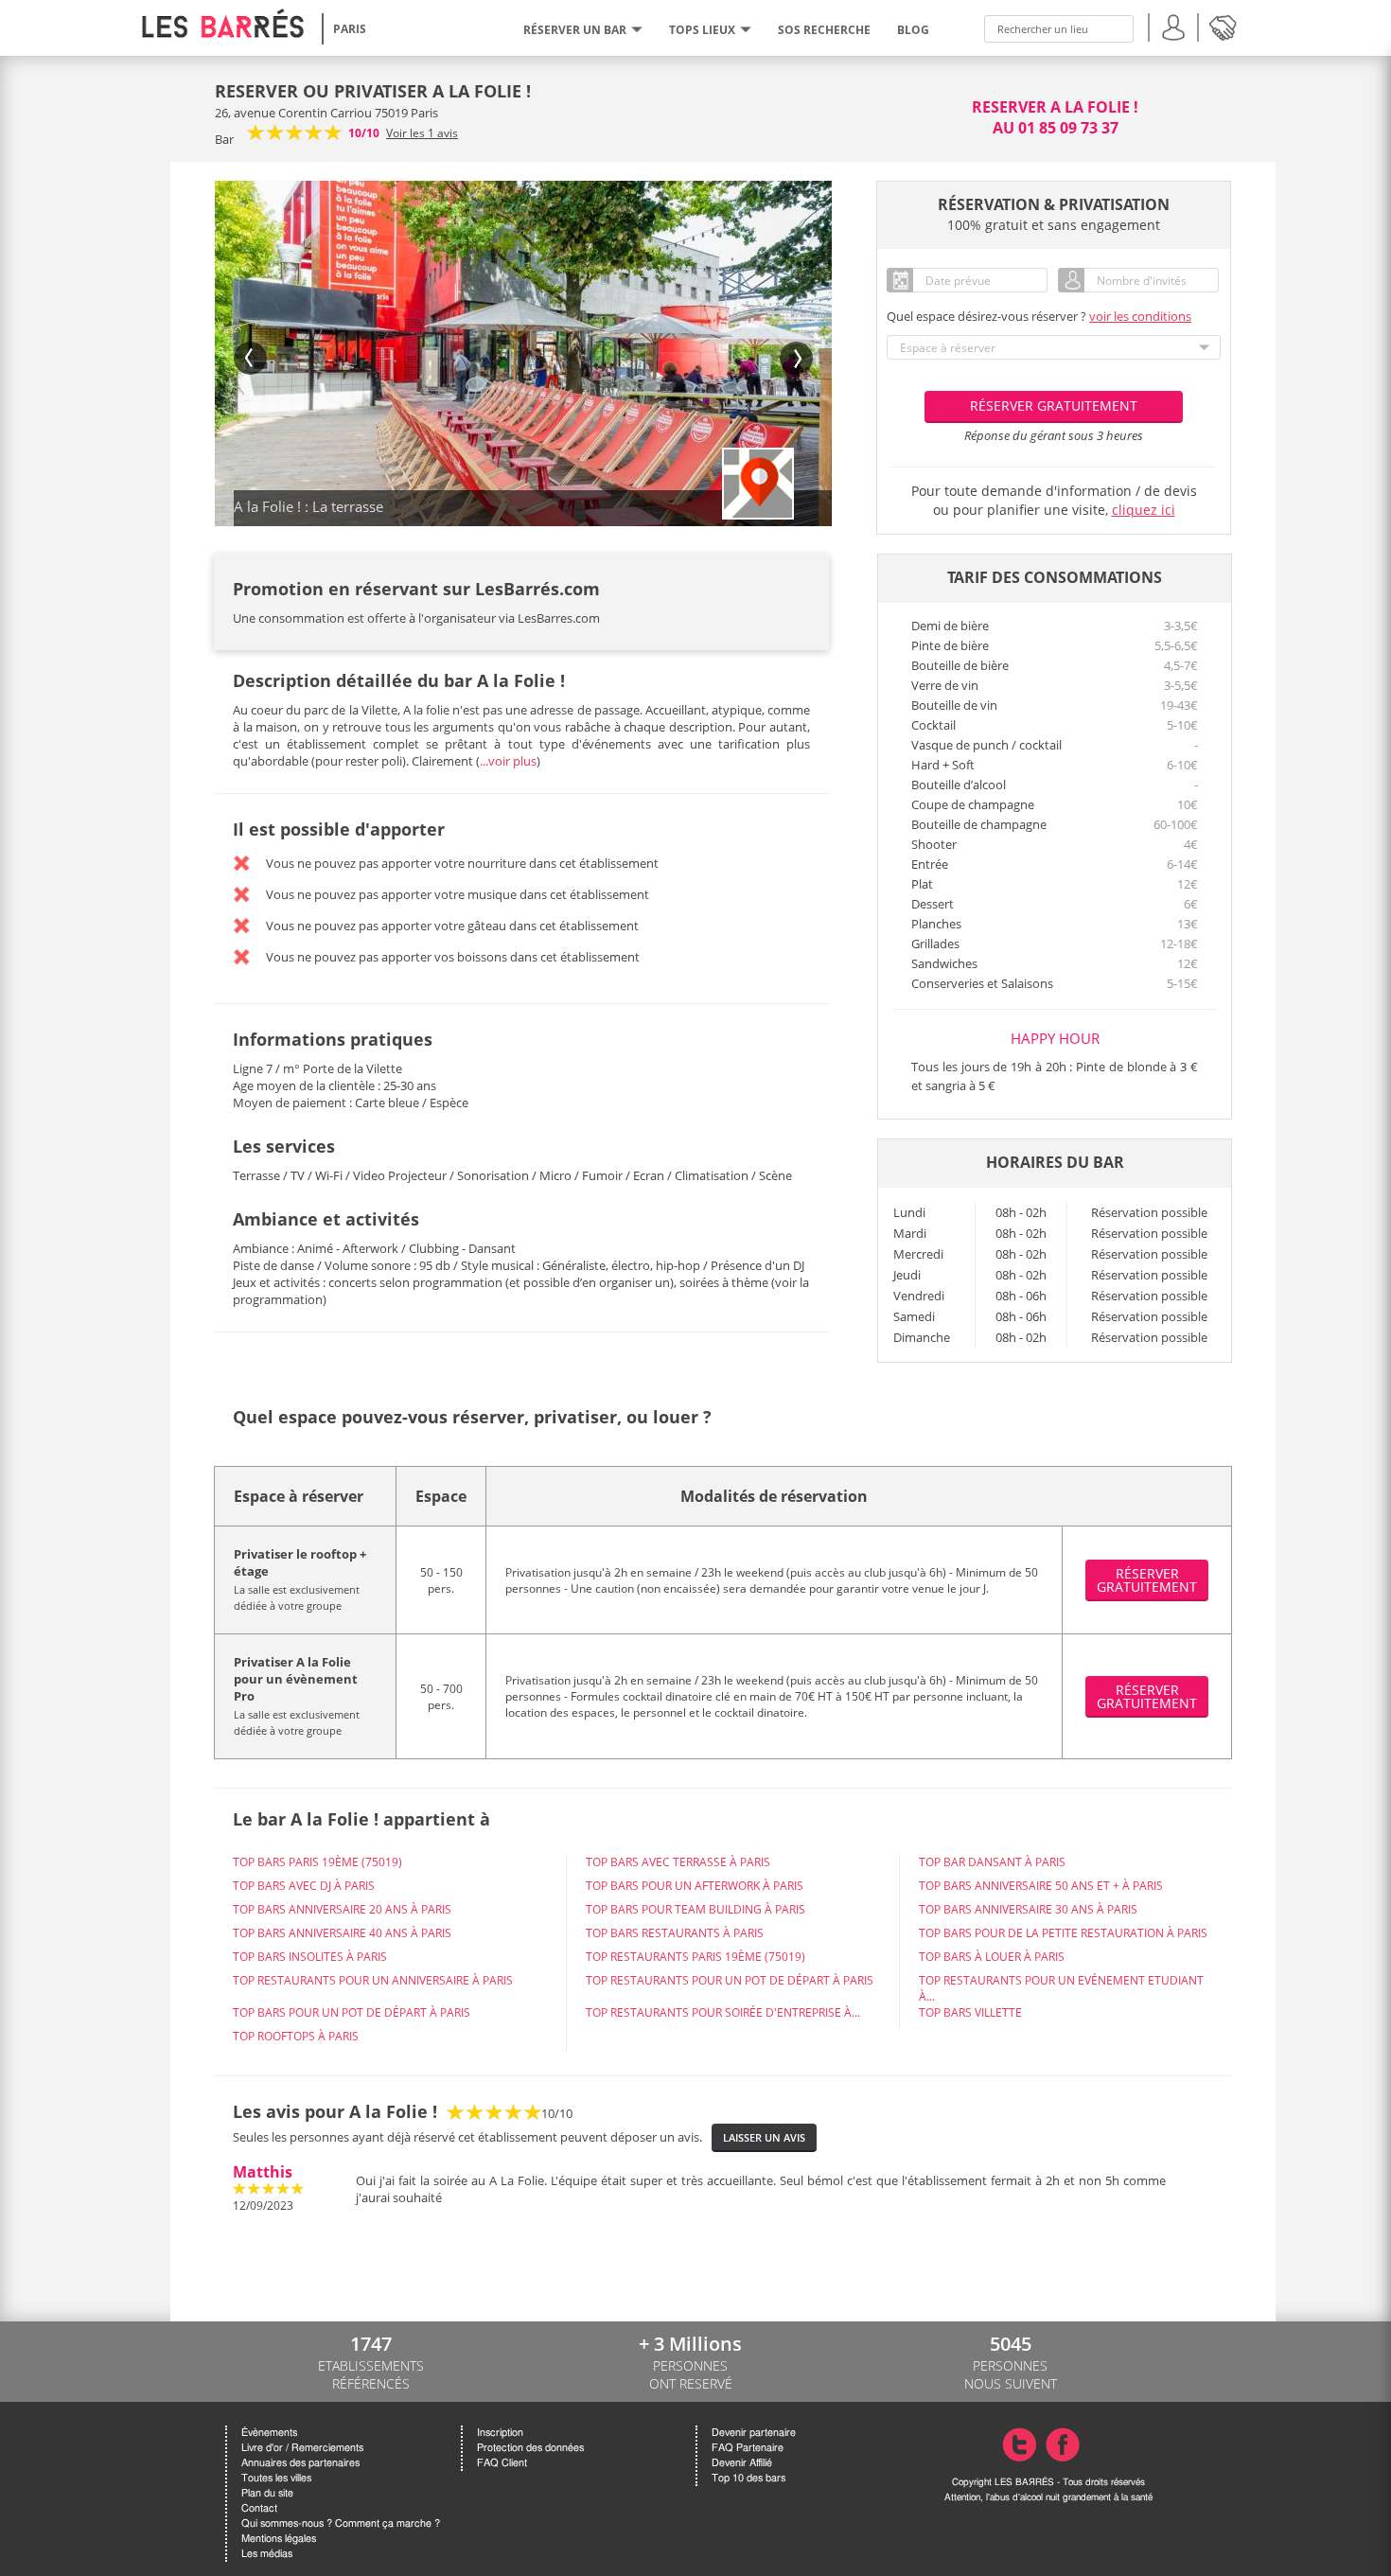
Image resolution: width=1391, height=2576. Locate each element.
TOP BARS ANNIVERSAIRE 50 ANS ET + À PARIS (1041, 1886)
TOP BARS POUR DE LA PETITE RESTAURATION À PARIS (1063, 1933)
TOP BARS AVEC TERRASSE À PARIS (678, 1862)
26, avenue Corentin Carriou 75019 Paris (326, 113)
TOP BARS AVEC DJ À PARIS (304, 1886)
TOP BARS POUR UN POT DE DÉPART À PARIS (352, 2012)
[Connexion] (1173, 25)
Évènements (269, 2433)
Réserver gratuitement (1054, 406)
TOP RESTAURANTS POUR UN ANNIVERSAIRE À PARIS (373, 1980)
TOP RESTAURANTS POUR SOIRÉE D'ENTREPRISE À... (723, 2012)
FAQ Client (502, 2463)
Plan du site (267, 2493)
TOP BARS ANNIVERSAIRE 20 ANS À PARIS (342, 1909)
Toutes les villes (276, 2478)
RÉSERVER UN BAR (575, 30)
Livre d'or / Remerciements (302, 2448)
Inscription (500, 2433)
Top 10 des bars (748, 2478)
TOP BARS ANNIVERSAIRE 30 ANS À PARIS (1028, 1909)
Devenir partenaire (754, 2433)
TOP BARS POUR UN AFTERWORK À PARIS (695, 1886)
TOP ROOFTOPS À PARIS (296, 2036)
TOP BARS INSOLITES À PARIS (310, 1957)
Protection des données (530, 2448)
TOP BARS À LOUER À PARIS (992, 1957)
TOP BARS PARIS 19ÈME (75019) (317, 1862)
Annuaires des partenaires (300, 2463)
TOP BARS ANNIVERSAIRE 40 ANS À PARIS (342, 1933)
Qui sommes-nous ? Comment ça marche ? (341, 2523)
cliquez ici (1144, 510)
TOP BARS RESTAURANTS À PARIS (675, 1933)
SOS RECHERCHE (824, 30)
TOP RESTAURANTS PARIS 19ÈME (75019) (695, 1957)
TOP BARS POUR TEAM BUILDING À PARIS (695, 1909)
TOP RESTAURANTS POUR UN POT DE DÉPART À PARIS (730, 1980)
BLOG (913, 30)
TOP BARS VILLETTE (970, 2012)
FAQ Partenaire (748, 2448)
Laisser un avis (764, 2137)
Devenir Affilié (742, 2463)
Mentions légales (279, 2539)
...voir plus (508, 761)
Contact (259, 2508)
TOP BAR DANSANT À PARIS (992, 1862)
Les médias (267, 2554)
